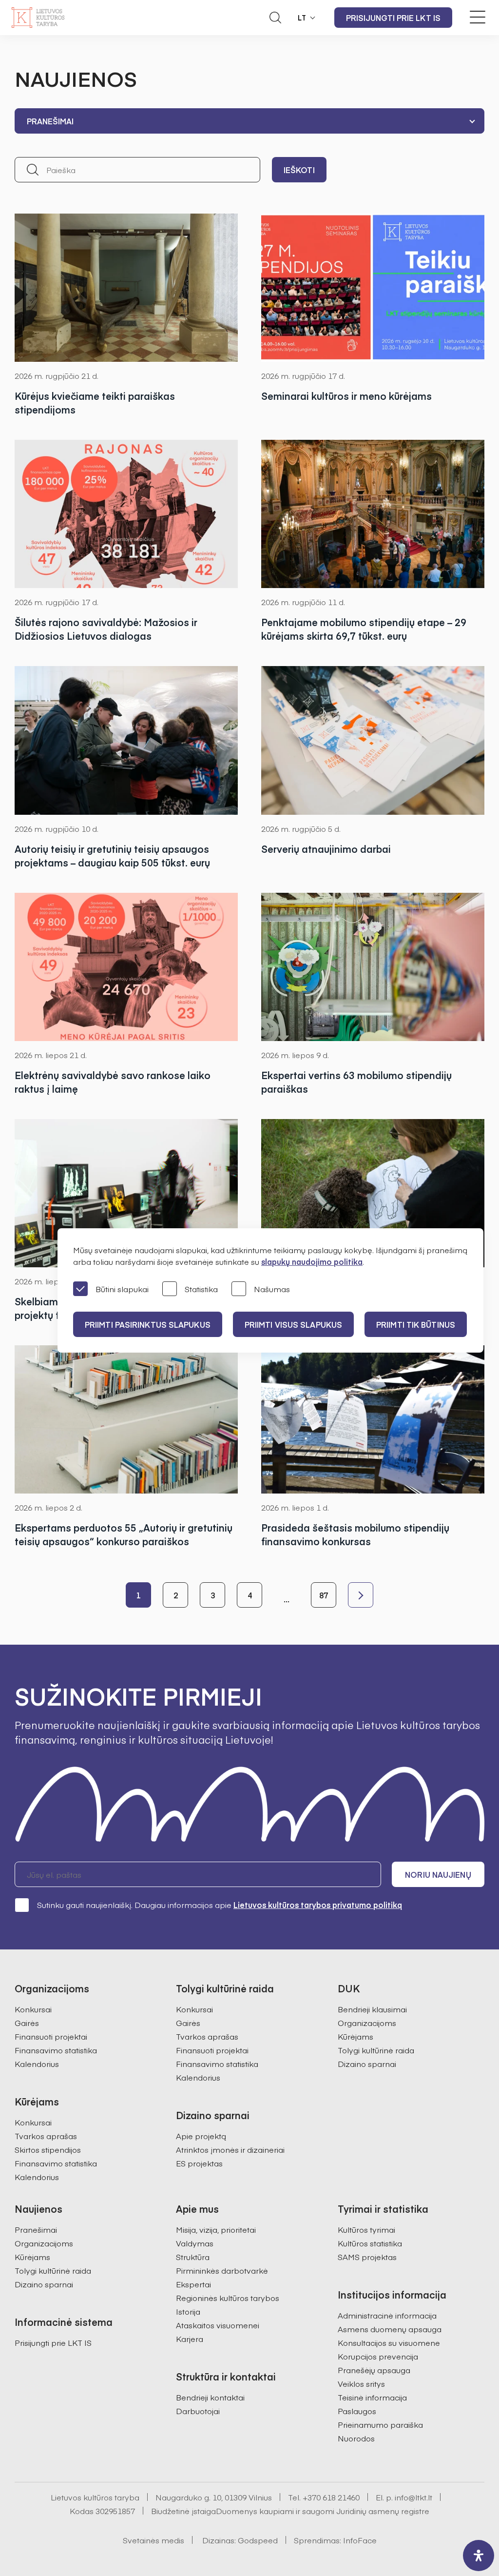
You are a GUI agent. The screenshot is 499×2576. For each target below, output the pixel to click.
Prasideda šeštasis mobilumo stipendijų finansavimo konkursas (355, 1534)
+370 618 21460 (331, 2497)
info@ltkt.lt (413, 2497)
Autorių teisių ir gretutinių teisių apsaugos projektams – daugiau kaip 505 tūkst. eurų (112, 855)
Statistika (201, 1289)
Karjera (190, 2339)
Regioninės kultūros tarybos (228, 2298)
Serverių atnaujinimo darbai (326, 849)
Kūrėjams (355, 2036)
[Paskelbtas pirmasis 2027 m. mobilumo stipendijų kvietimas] (373, 1193)
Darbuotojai (198, 2411)
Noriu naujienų (438, 1874)
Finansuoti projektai (51, 2036)
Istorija (188, 2311)
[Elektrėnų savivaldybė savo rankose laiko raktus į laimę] (126, 967)
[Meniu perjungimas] (478, 17)
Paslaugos (357, 2411)
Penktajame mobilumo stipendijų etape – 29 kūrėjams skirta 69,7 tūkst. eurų (364, 629)
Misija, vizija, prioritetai (216, 2229)
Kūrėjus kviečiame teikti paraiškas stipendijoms (95, 403)
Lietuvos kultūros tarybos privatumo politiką (318, 1905)
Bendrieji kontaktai (210, 2397)
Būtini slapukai (122, 1289)
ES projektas (199, 2163)
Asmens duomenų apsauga (390, 2329)
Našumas (272, 1289)
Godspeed (258, 2540)
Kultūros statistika (370, 2243)
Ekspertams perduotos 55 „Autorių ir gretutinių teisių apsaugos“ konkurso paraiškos (124, 1534)
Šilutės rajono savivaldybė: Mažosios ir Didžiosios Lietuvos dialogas (106, 629)
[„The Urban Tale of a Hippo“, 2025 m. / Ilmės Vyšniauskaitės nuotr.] (126, 740)
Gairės (27, 2023)
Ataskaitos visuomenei (218, 2325)
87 (324, 1595)
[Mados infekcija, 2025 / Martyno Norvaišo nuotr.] (126, 1193)
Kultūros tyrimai (366, 2229)
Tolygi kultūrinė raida (376, 2050)
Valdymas (195, 2243)
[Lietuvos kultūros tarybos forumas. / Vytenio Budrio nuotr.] (373, 740)
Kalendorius (37, 2064)
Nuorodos (356, 2438)
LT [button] (302, 18)
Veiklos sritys (361, 2383)
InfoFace (360, 2540)
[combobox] (249, 121)
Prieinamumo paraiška (380, 2424)
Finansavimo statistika (56, 2050)
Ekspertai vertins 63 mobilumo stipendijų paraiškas (356, 1082)
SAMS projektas (367, 2257)
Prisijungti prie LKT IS (393, 18)
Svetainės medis (154, 2540)
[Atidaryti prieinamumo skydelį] (479, 2556)
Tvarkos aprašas (46, 2136)
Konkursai (33, 2009)
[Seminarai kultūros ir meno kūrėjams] (373, 288)
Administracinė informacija (387, 2315)
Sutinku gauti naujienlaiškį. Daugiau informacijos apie (220, 1905)
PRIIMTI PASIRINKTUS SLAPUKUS (148, 1324)
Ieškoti (299, 170)
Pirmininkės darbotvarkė (222, 2270)
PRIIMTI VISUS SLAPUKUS (293, 1324)
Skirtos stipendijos (48, 2149)
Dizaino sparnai (367, 2064)
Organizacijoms (367, 2023)
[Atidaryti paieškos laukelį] (275, 18)
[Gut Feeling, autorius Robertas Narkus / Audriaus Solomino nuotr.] (373, 967)
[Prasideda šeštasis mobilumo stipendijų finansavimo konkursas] (373, 1419)
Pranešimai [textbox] (50, 121)
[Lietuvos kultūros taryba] (38, 18)
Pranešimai (36, 2229)
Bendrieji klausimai (372, 2009)
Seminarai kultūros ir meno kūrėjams (346, 396)
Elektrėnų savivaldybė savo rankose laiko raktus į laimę (113, 1082)
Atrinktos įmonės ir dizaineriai (230, 2149)
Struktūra (193, 2257)
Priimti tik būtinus (416, 1324)
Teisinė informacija (372, 2397)
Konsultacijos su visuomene (389, 2342)
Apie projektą (201, 2136)
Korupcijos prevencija (378, 2356)
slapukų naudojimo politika (312, 1261)
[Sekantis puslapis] (361, 1595)
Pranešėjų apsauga (374, 2370)
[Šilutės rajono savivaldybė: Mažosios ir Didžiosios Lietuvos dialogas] (126, 514)
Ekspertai (193, 2284)
